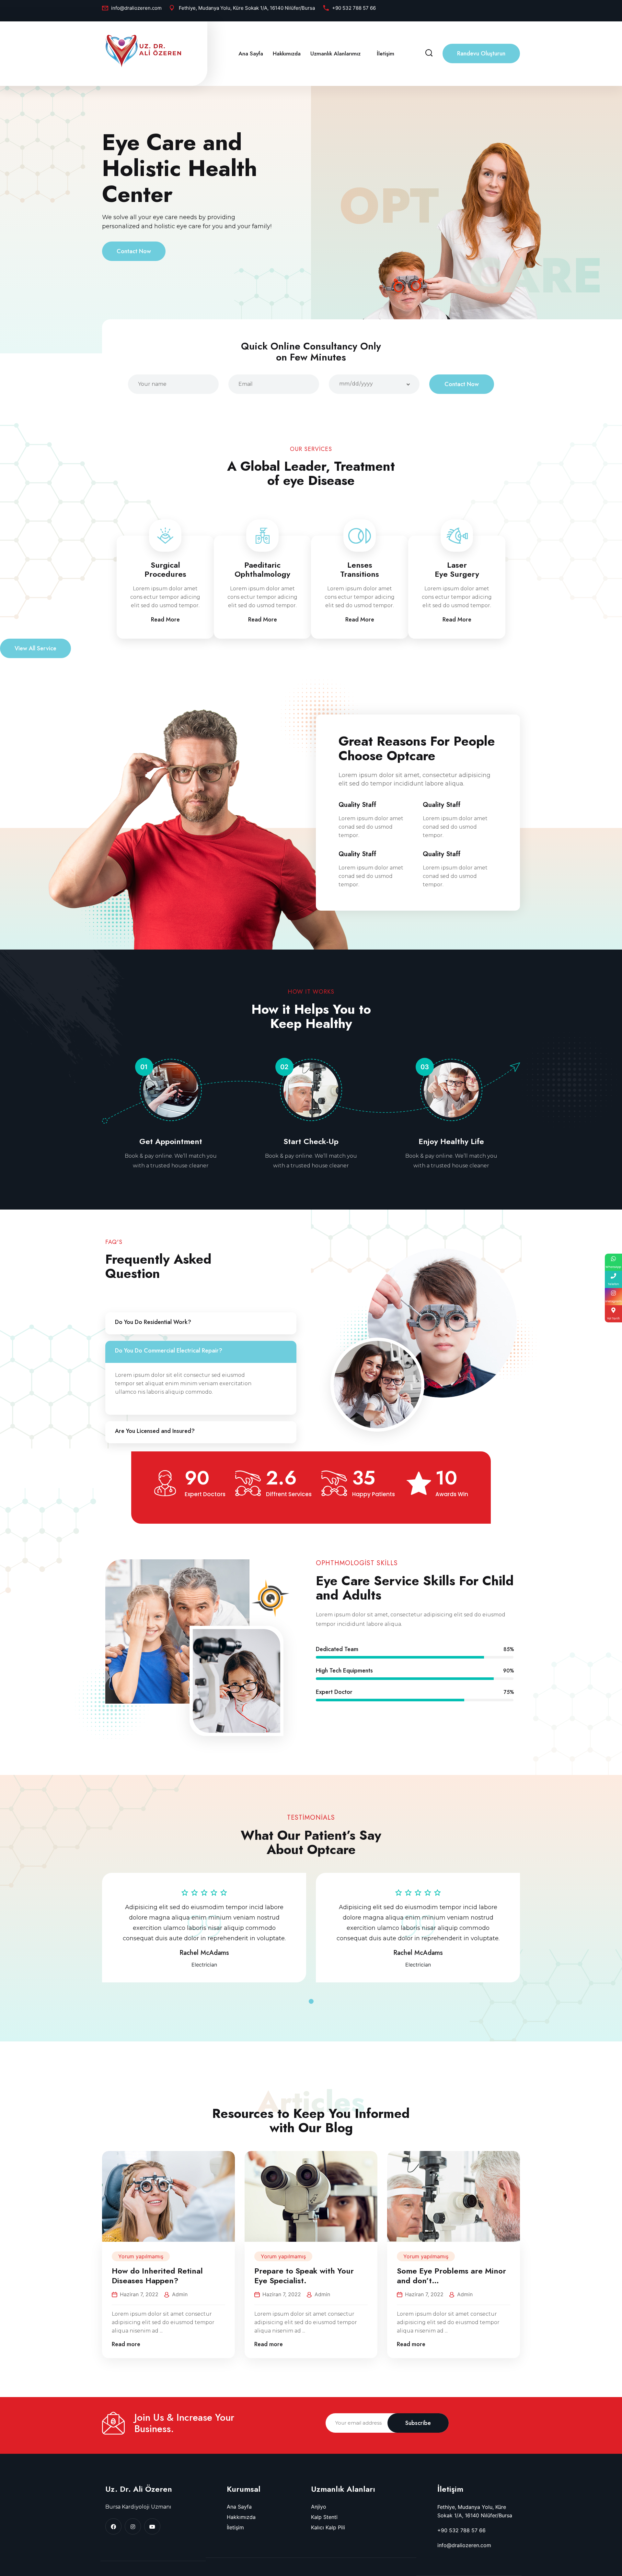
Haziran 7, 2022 (139, 2294)
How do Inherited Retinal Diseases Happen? (157, 2276)
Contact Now (134, 251)
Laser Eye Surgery (457, 570)
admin (180, 2294)
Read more (126, 2344)
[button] (311, 2001)
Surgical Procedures (165, 570)
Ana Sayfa (251, 53)
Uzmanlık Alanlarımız (335, 53)
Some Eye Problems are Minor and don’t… (451, 2276)
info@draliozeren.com (136, 8)
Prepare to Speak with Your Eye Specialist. (304, 2276)
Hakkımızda (287, 53)
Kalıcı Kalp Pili (328, 2527)
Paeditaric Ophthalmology (262, 570)
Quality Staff (357, 805)
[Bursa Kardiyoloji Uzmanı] (143, 51)
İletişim (386, 53)
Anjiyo (319, 2507)
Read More (165, 620)
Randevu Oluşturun (481, 53)
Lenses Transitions (360, 570)
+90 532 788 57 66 (354, 8)
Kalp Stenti (324, 2517)
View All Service (35, 648)
